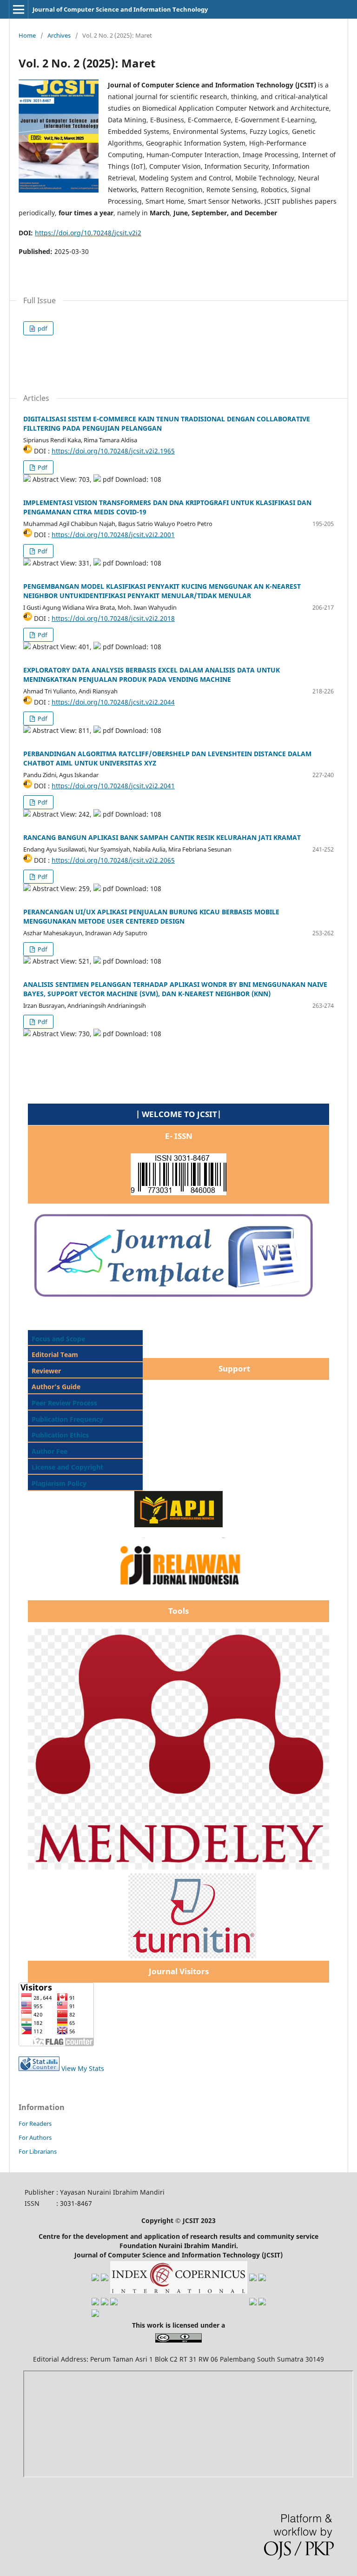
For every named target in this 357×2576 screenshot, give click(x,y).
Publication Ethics (60, 1435)
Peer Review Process (64, 1403)
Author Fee (50, 1451)
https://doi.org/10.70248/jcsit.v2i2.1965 (113, 451)
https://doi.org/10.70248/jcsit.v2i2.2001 (113, 535)
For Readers (35, 2123)
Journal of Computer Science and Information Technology (120, 9)
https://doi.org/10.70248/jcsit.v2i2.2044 (113, 702)
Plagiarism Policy (58, 1483)
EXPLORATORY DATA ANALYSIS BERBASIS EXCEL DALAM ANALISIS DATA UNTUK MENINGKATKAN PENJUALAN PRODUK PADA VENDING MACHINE (152, 675)
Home (27, 35)
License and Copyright (67, 1467)
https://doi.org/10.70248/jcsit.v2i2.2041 (113, 786)
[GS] (105, 2279)
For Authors (35, 2137)
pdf (42, 328)
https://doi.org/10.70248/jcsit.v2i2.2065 (113, 860)
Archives (59, 35)
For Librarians (38, 2151)
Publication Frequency (67, 1419)
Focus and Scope (58, 1339)
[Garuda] (95, 2279)
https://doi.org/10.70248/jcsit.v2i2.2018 (113, 618)
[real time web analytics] (39, 2068)
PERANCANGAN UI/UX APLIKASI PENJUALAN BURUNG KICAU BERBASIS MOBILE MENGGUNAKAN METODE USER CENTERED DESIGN (151, 916)
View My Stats (83, 2068)
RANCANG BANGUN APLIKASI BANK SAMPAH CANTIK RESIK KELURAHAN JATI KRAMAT (162, 837)
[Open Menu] (19, 9)
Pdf (42, 467)
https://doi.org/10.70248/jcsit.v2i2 (88, 233)
